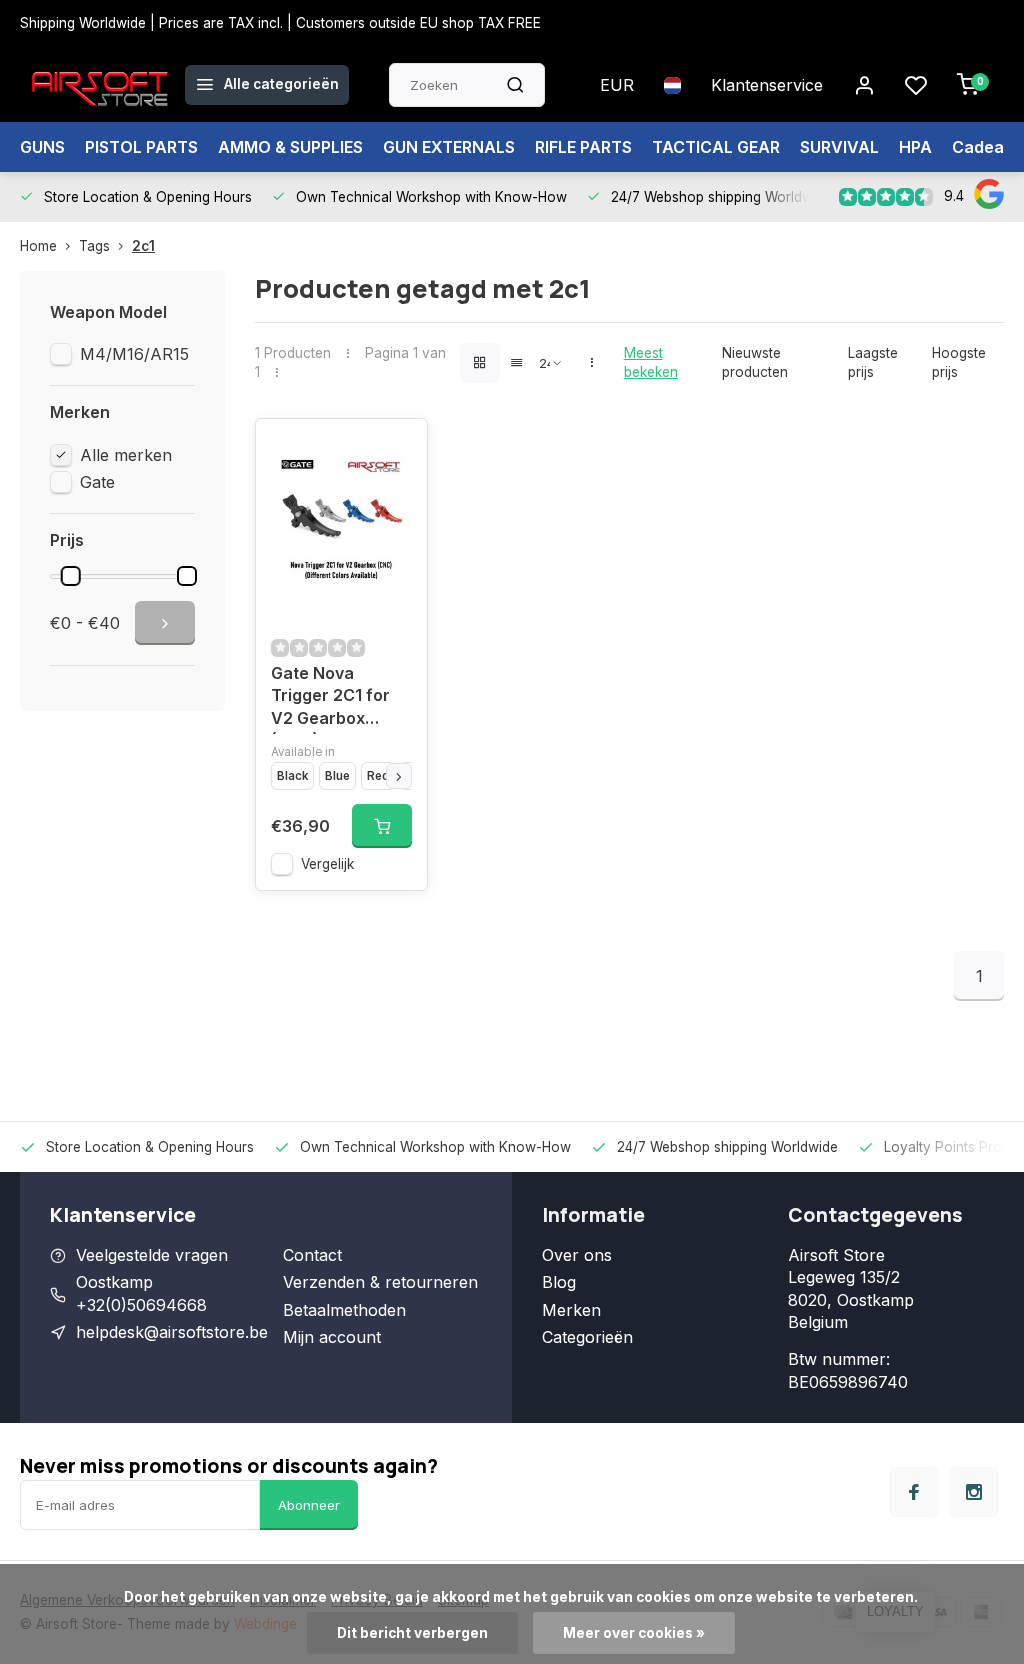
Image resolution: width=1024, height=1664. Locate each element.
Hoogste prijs (959, 362)
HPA (915, 147)
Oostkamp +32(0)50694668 (141, 1293)
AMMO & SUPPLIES (290, 147)
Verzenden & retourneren (380, 1282)
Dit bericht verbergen (412, 1633)
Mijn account (332, 1337)
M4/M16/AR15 (134, 354)
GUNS (42, 147)
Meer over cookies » (634, 1633)
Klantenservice (767, 85)
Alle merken (126, 455)
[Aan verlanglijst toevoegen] (397, 449)
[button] (399, 776)
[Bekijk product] (382, 826)
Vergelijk (327, 864)
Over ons (577, 1255)
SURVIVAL (839, 147)
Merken (571, 1310)
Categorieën (587, 1337)
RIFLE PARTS (583, 147)
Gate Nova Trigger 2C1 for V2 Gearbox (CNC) (330, 698)
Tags (94, 246)
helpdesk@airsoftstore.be (172, 1332)
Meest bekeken (651, 362)
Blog (559, 1282)
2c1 (143, 246)
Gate (97, 482)
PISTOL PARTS (141, 147)
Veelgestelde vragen (152, 1255)
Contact (312, 1255)
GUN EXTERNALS (449, 147)
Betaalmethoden (344, 1310)
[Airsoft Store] (100, 85)
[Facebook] (914, 1492)
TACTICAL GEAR (716, 147)
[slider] (71, 576)
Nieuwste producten (755, 362)
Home (38, 246)
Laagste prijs (873, 362)
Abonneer (309, 1505)
